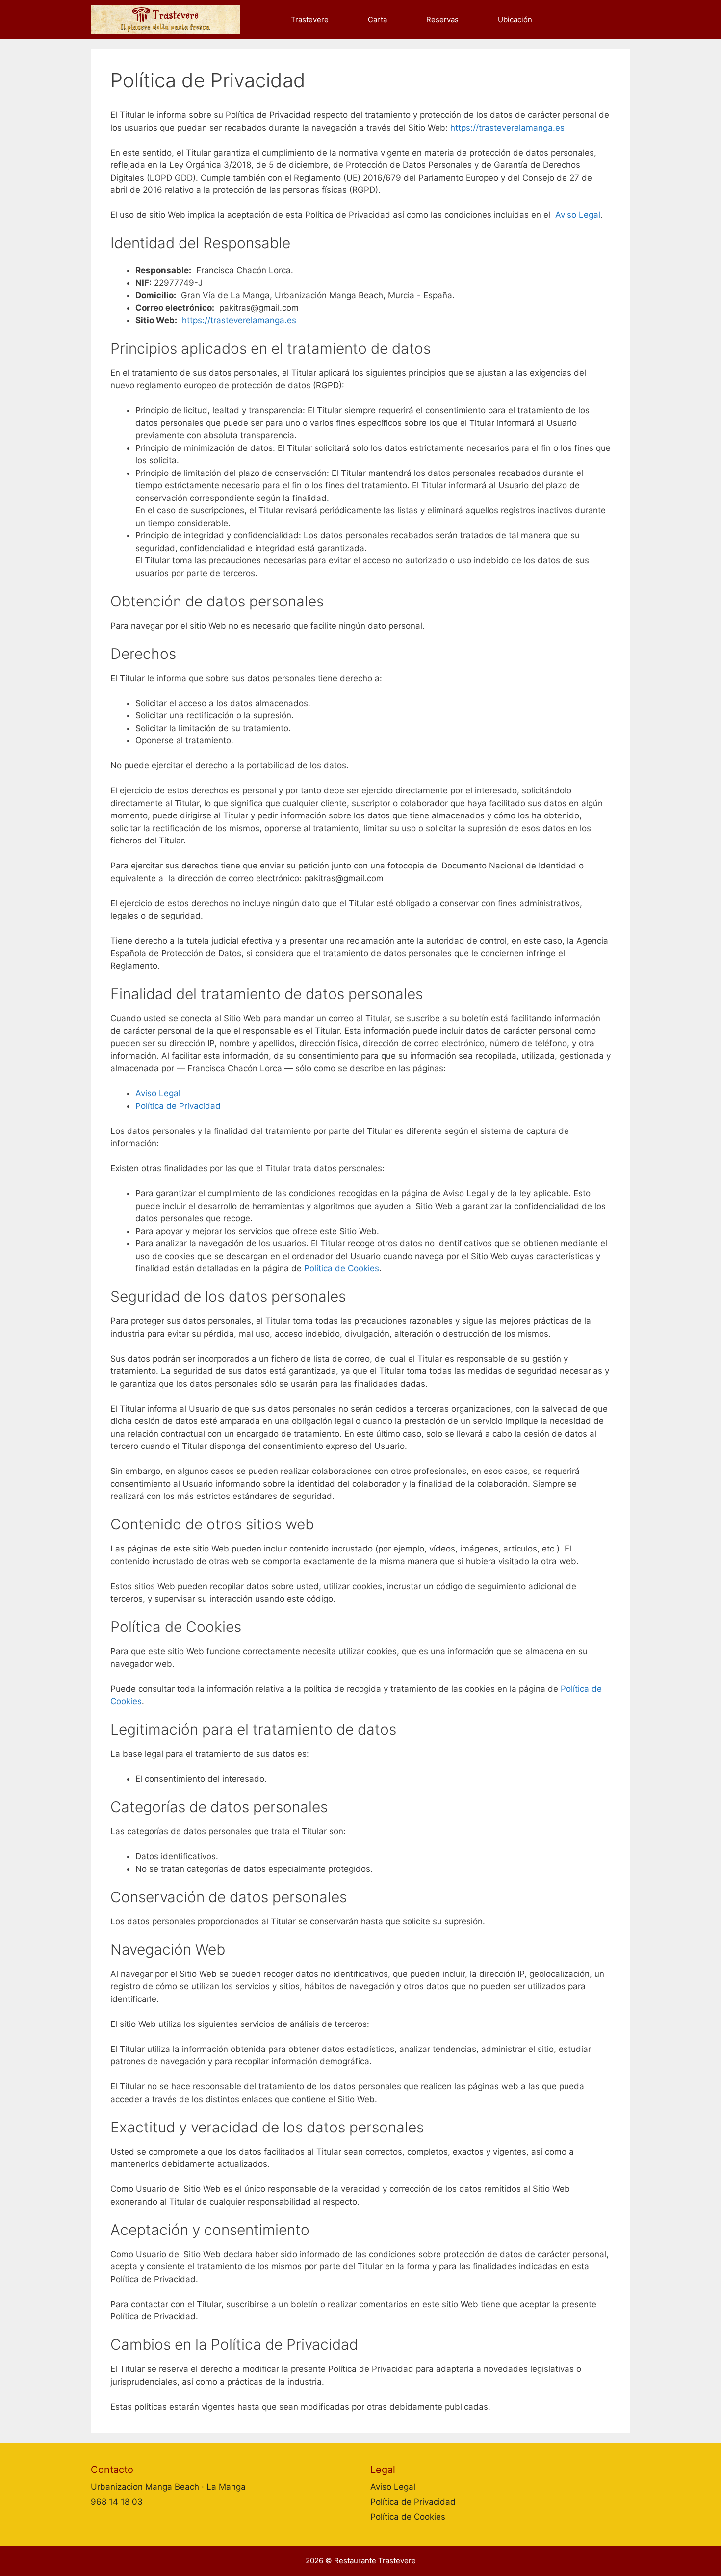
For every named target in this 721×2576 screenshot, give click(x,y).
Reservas (442, 19)
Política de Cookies (342, 1268)
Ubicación (515, 19)
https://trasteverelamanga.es (507, 128)
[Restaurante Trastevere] (168, 20)
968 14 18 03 (117, 2502)
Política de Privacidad (178, 1106)
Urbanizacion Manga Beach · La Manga (168, 2487)
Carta (377, 19)
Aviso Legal (578, 215)
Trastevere (310, 19)
